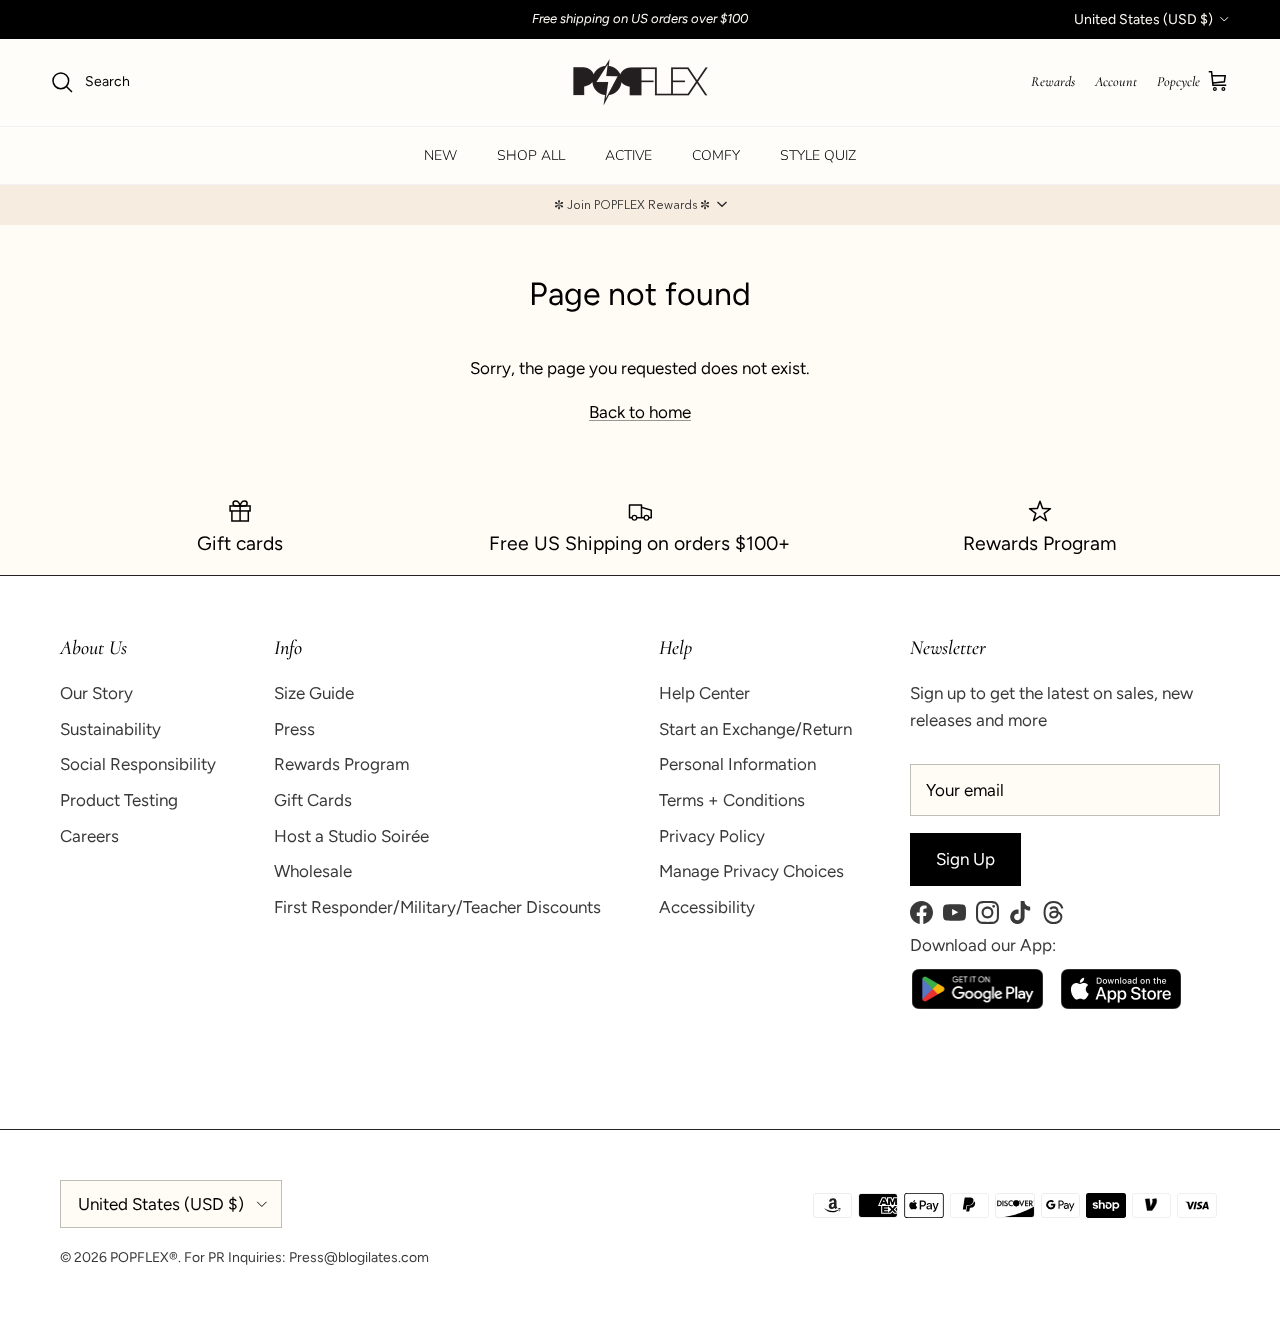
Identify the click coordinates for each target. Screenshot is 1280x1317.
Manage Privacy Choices (751, 871)
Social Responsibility (138, 764)
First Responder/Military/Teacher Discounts (437, 907)
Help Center (704, 693)
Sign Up (965, 859)
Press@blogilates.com (359, 1257)
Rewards (1053, 81)
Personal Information (737, 764)
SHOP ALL (531, 155)
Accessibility (707, 907)
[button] (640, 205)
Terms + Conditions (732, 800)
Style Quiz (818, 155)
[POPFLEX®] (640, 82)
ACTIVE (628, 155)
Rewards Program (341, 764)
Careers (89, 836)
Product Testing (119, 800)
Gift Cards (313, 800)
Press (294, 729)
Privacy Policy (712, 836)
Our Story (96, 693)
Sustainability (110, 729)
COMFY (716, 155)
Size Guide (314, 693)
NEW (440, 155)
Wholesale (313, 871)
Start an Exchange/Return (755, 729)
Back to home (640, 412)
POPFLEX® (144, 1257)
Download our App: (983, 945)
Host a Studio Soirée (351, 836)
